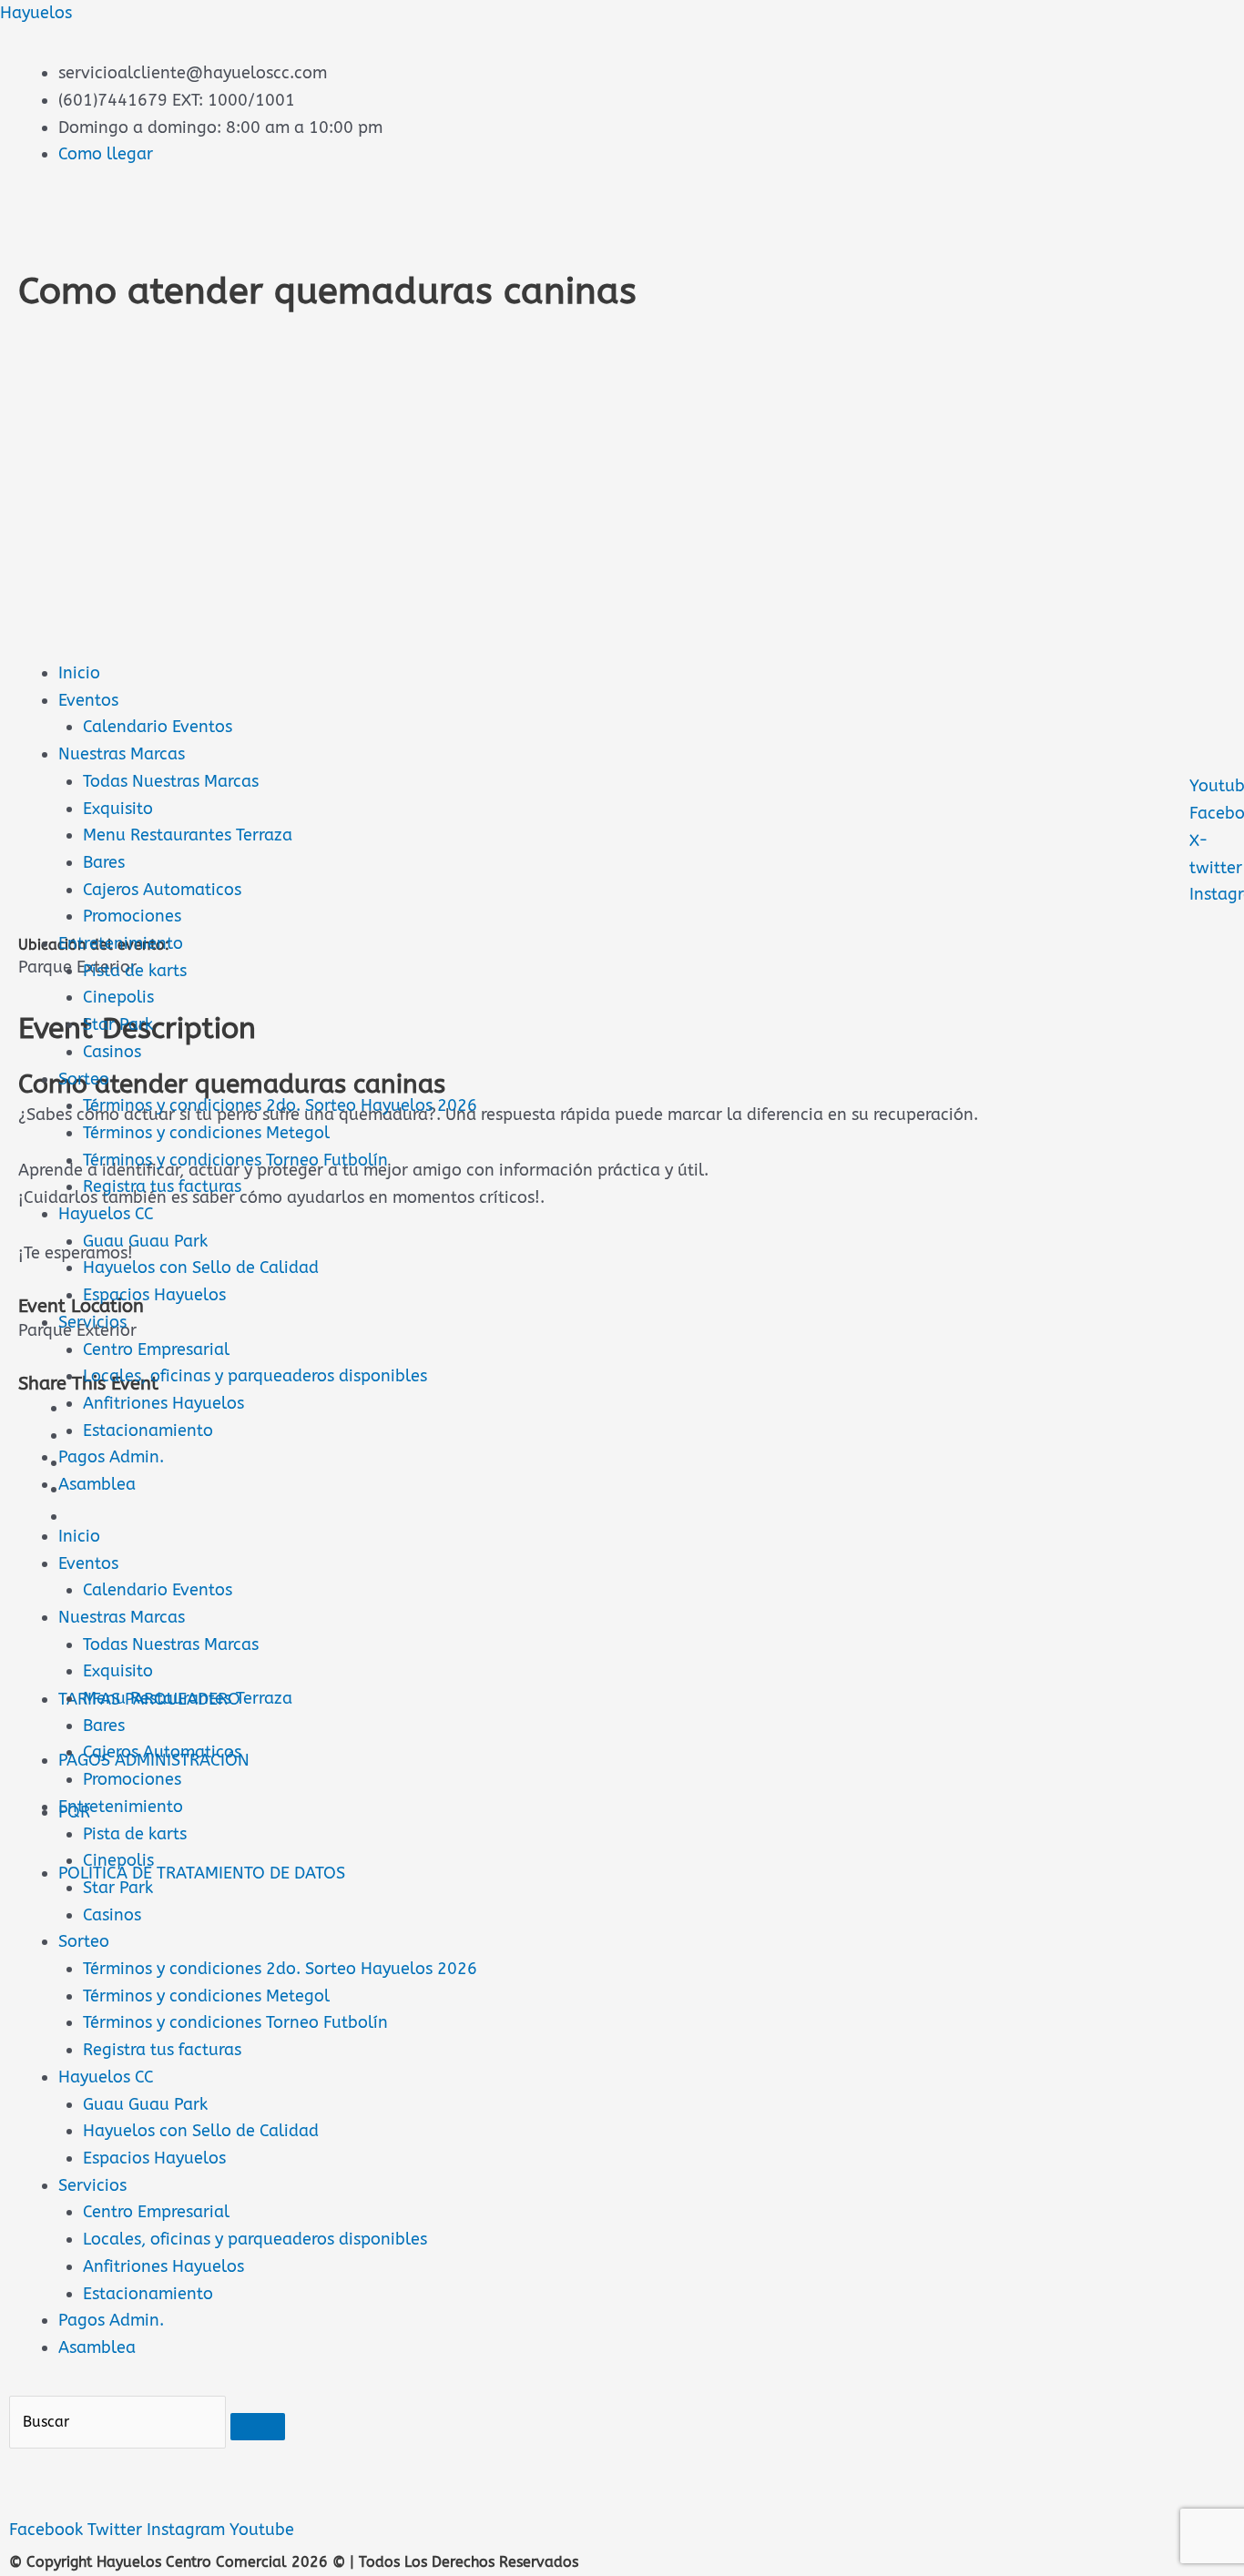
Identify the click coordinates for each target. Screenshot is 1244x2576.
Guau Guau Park (145, 1241)
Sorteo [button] (84, 1941)
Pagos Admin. (111, 1457)
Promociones (132, 916)
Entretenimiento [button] (121, 1807)
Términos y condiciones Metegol (206, 1133)
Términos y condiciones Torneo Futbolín (235, 1160)
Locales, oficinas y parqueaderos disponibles (255, 1376)
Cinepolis (118, 997)
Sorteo (84, 1079)
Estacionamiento (148, 1431)
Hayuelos (36, 13)
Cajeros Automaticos (162, 890)
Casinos (112, 1052)
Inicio (79, 673)
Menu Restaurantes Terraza (188, 835)
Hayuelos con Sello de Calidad (201, 1268)
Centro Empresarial (156, 1349)
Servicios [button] (92, 2185)
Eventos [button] (88, 1563)
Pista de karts (135, 971)
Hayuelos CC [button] (106, 2077)
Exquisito (118, 809)
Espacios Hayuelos (154, 1295)
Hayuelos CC (106, 1214)
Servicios (92, 1322)
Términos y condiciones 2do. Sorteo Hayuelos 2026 (280, 1105)
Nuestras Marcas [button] (122, 1617)
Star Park (118, 1024)
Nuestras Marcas (122, 754)
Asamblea (97, 1484)
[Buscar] (258, 2427)
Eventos (88, 700)
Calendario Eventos (158, 727)
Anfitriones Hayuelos (163, 1403)
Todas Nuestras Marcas (171, 781)
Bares (104, 862)
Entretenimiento (121, 943)
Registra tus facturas (162, 1186)
